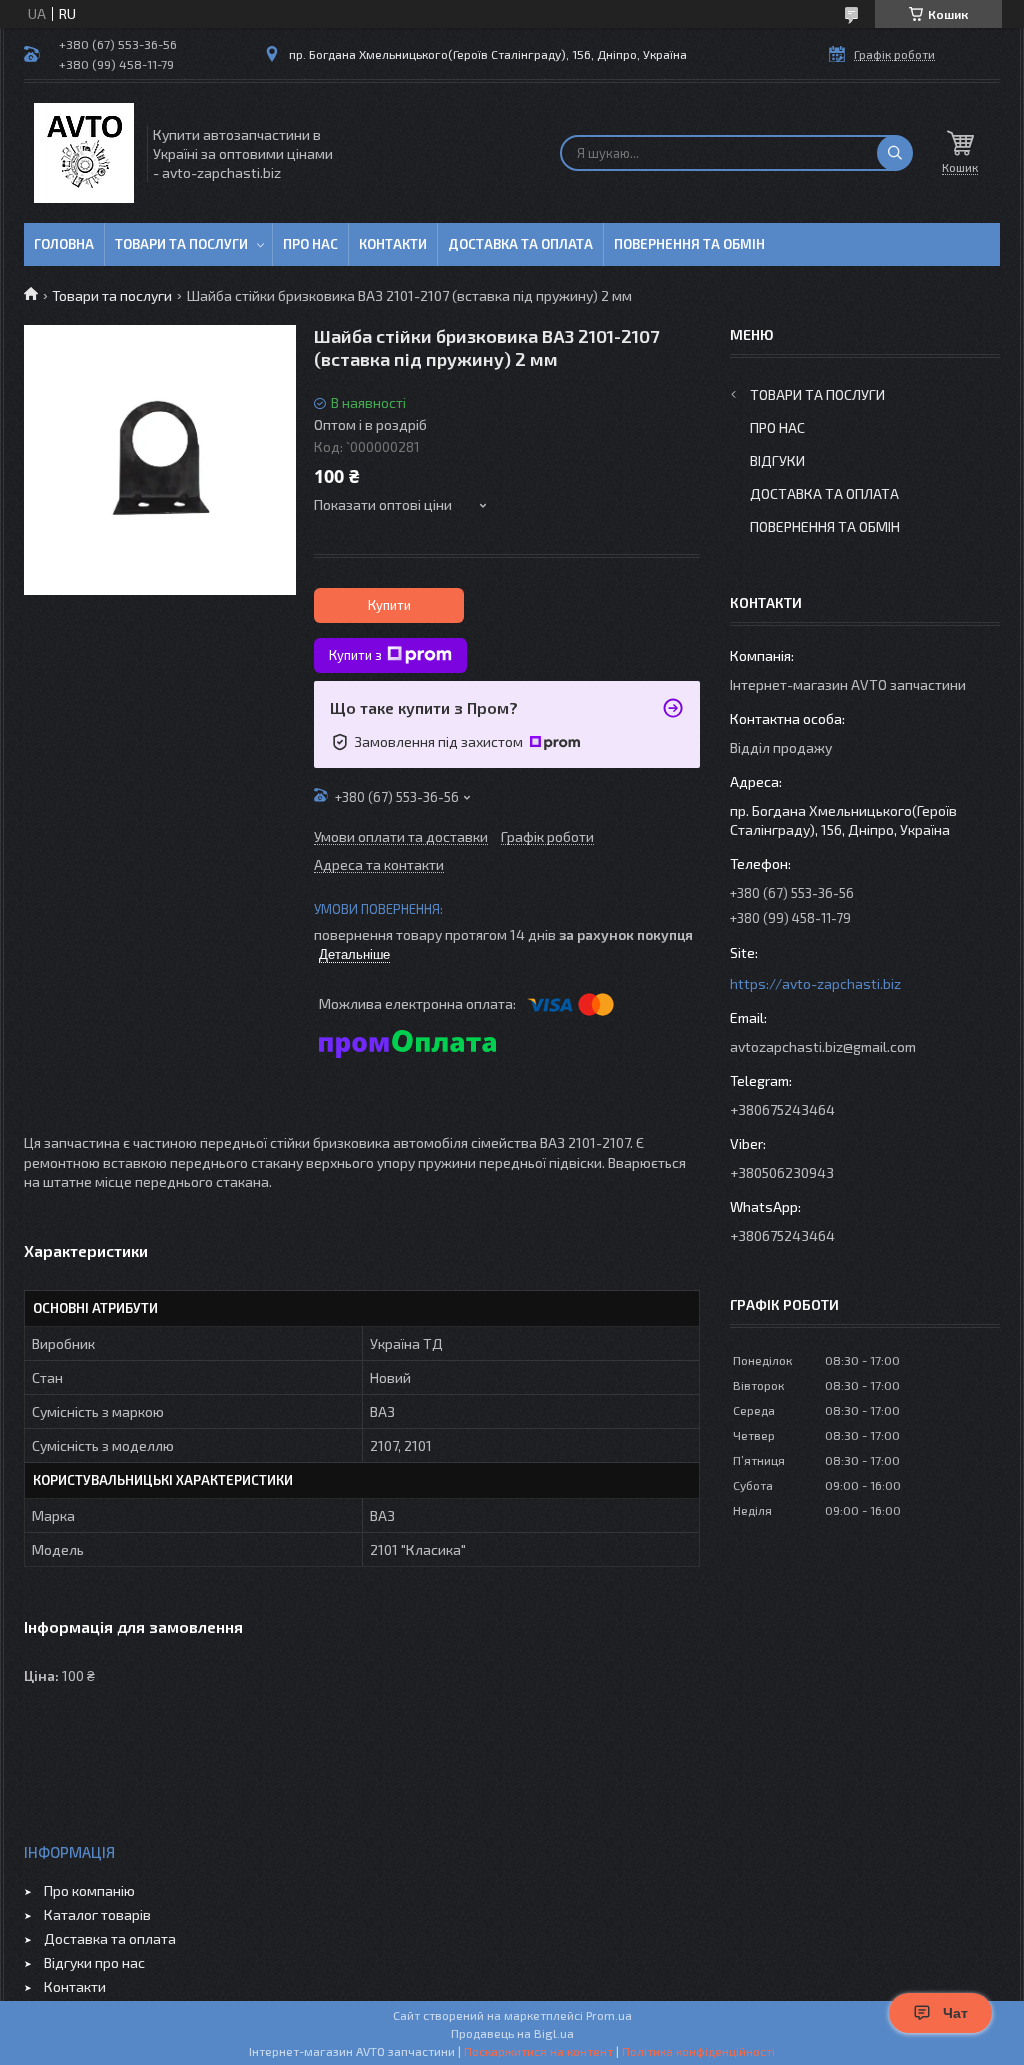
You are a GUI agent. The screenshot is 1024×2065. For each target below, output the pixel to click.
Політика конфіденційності (698, 2051)
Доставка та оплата (520, 244)
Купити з (355, 655)
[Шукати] (895, 153)
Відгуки (777, 460)
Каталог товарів (97, 1914)
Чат (955, 2013)
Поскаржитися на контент (538, 2051)
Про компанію (89, 1890)
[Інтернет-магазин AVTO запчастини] (84, 153)
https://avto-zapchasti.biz (815, 983)
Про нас (310, 244)
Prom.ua (609, 2015)
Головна (64, 244)
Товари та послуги (181, 244)
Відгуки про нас (94, 1962)
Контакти (393, 244)
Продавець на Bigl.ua (512, 2033)
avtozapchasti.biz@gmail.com (823, 1046)
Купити (389, 605)
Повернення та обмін (689, 244)
